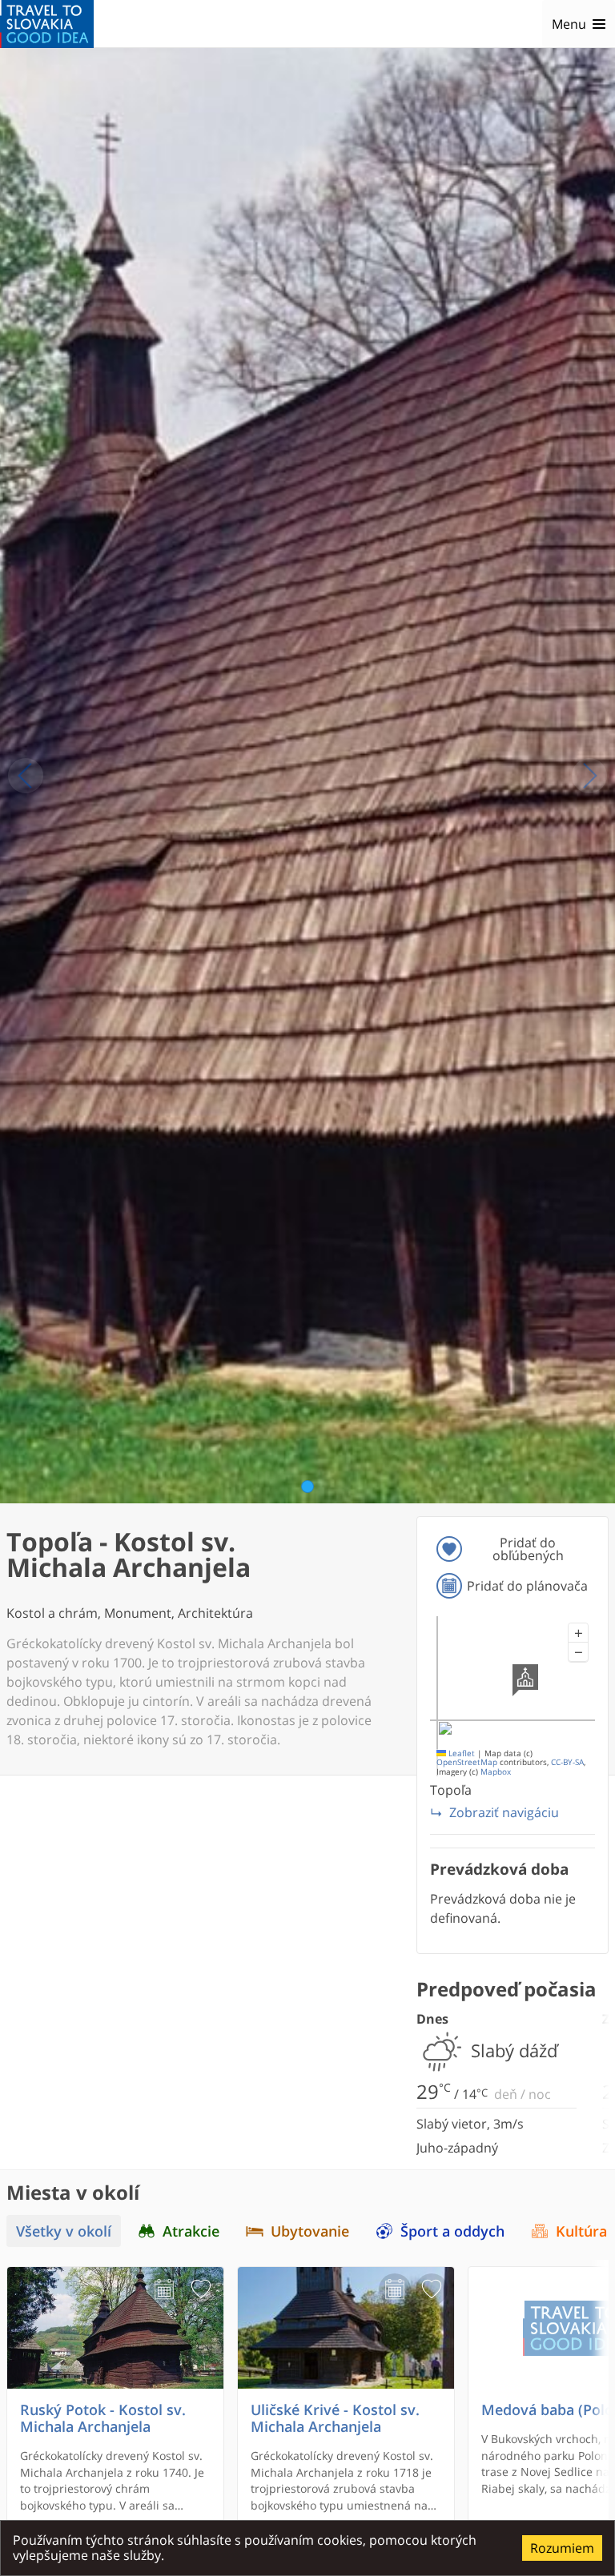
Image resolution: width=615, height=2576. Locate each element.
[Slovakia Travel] (47, 24)
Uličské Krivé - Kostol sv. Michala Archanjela (335, 2418)
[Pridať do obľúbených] (201, 2289)
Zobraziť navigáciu (504, 1812)
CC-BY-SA (567, 1762)
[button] (578, 1633)
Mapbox (496, 1772)
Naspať (26, 776)
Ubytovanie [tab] (310, 2231)
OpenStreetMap (467, 1762)
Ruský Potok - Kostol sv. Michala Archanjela (103, 2418)
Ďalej (589, 776)
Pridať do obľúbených (528, 1549)
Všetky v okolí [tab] (64, 2231)
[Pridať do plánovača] (164, 2289)
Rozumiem (562, 2548)
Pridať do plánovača (527, 1586)
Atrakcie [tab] (191, 2231)
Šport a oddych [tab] (452, 2231)
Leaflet (460, 1753)
